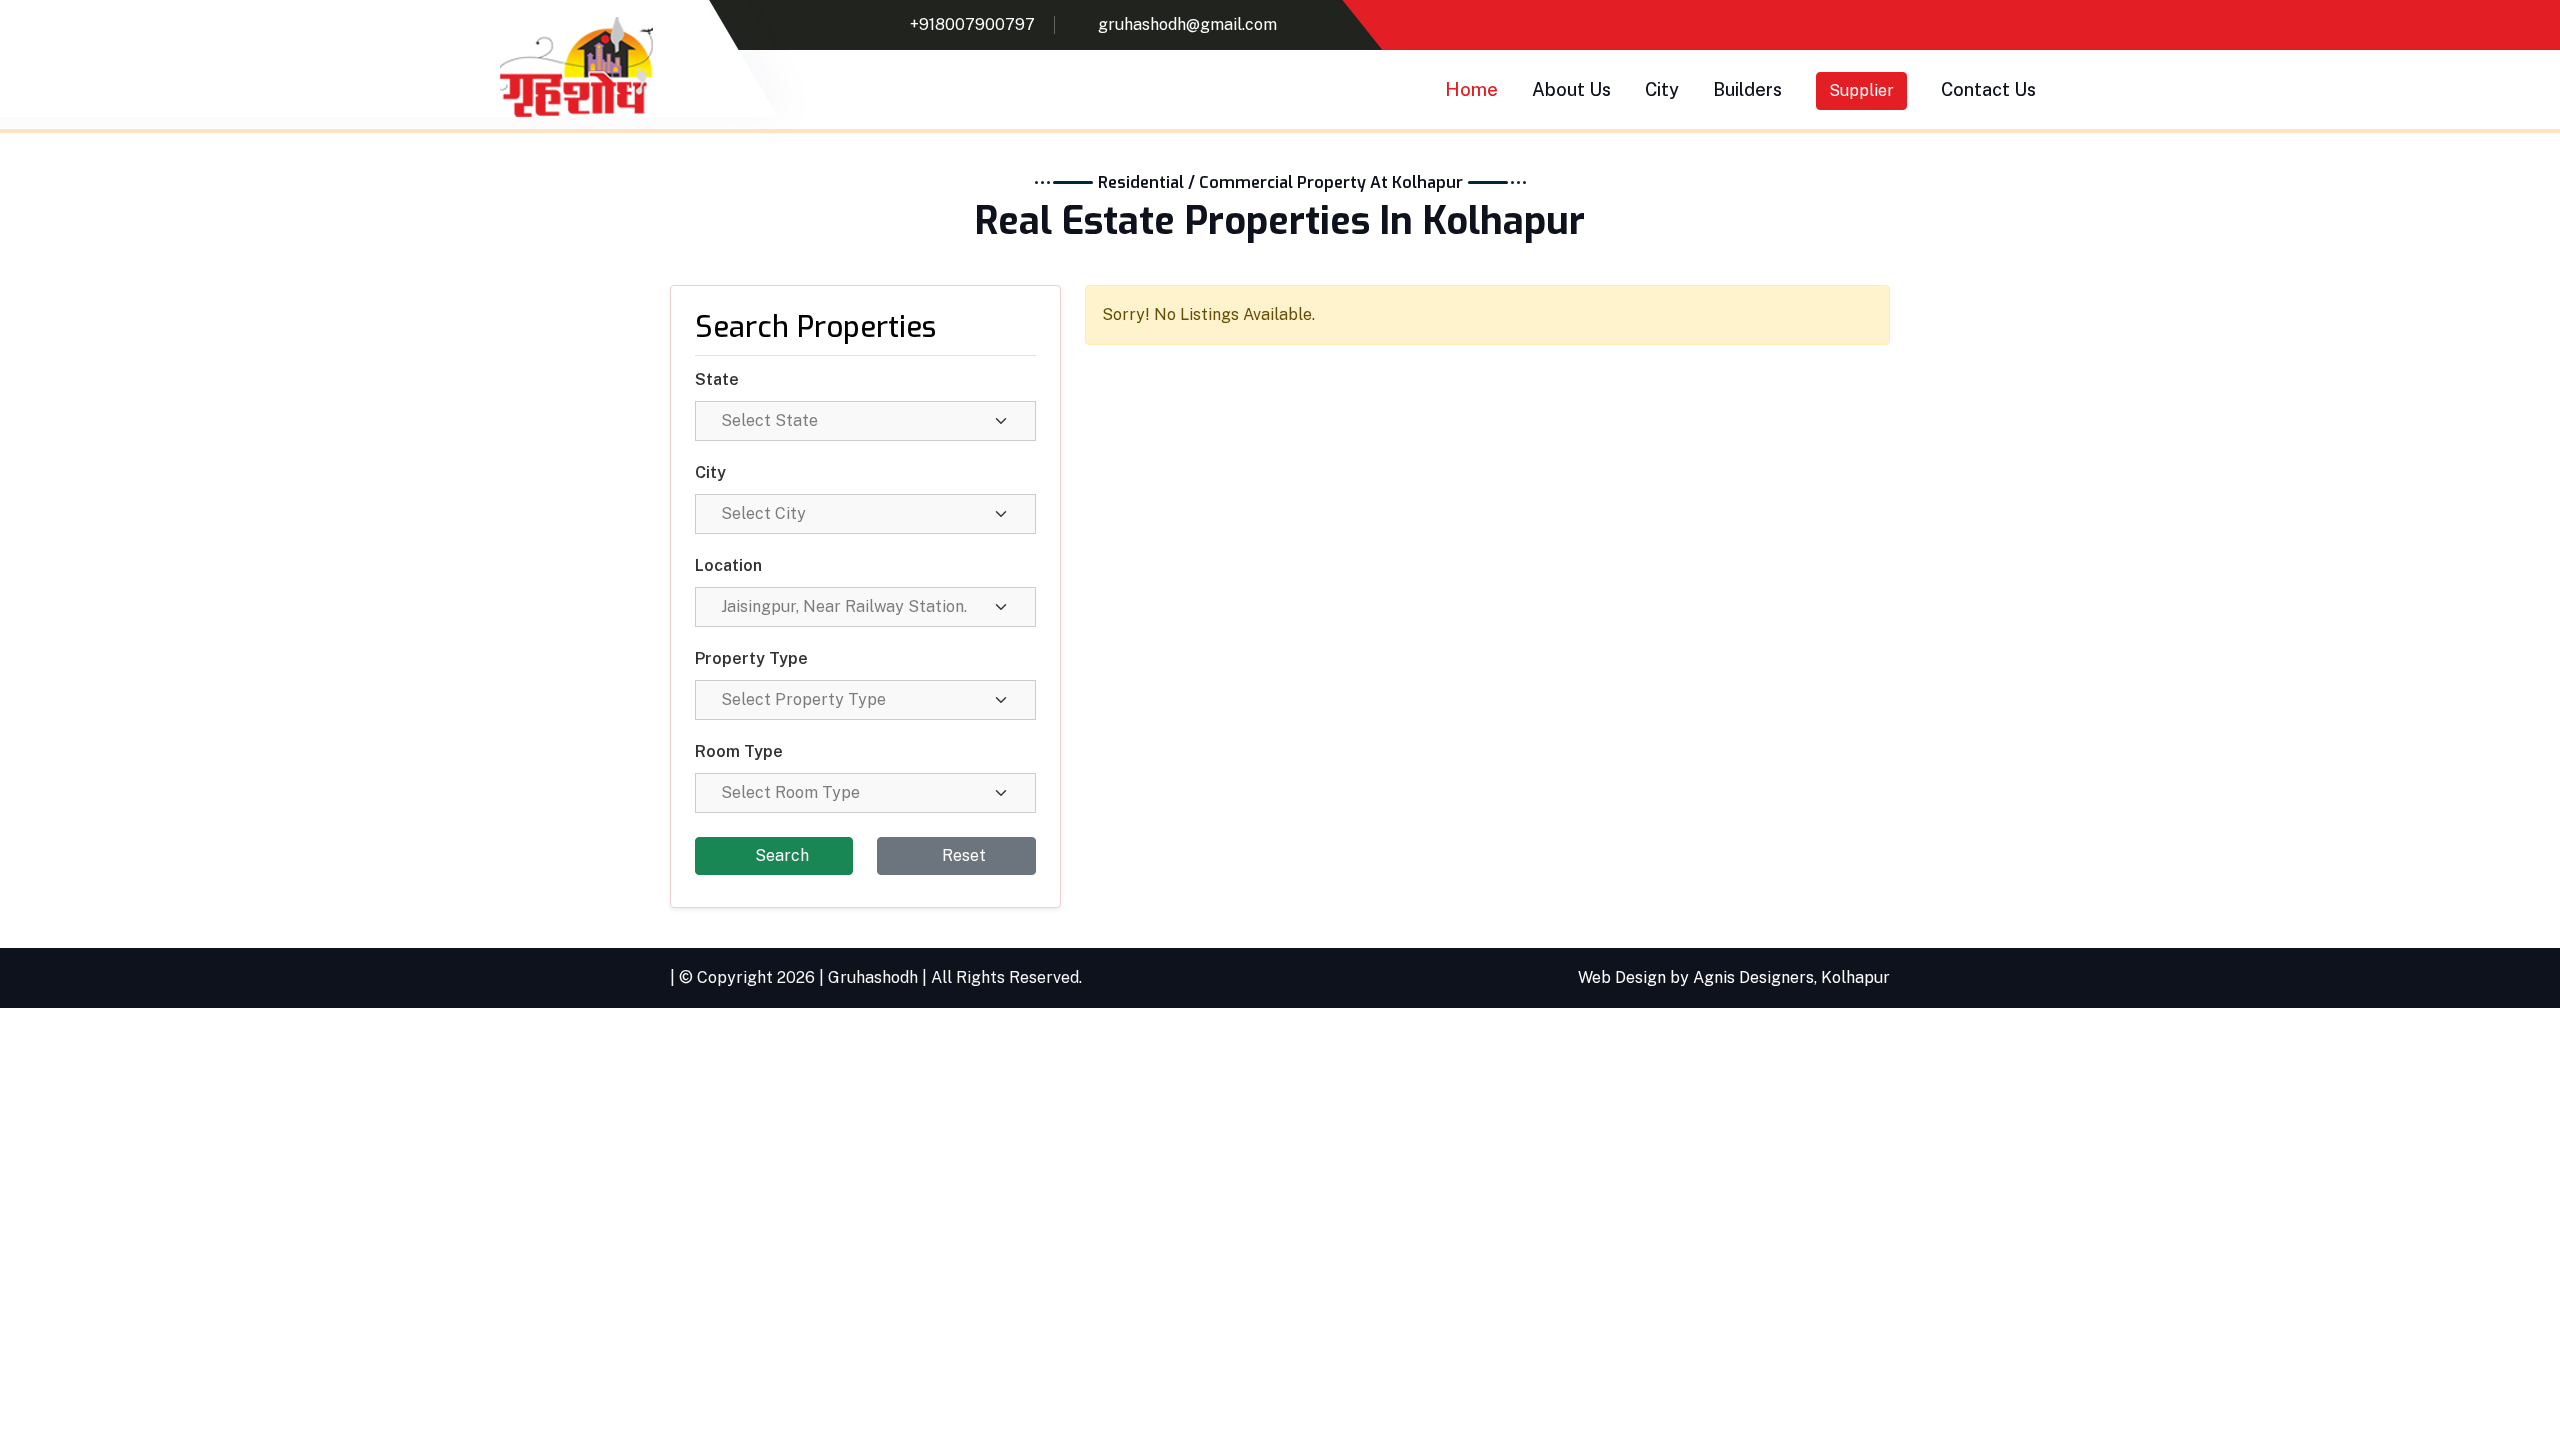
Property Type (751, 658)
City (1662, 89)
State (717, 379)
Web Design (1622, 977)
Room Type (739, 751)
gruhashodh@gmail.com (1187, 24)
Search (780, 855)
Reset (962, 855)
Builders (1747, 89)
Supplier (1861, 90)
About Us (1571, 89)
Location (728, 565)
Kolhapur (1855, 977)
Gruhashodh (873, 977)
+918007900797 (972, 24)
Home (1471, 89)
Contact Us (1988, 89)
